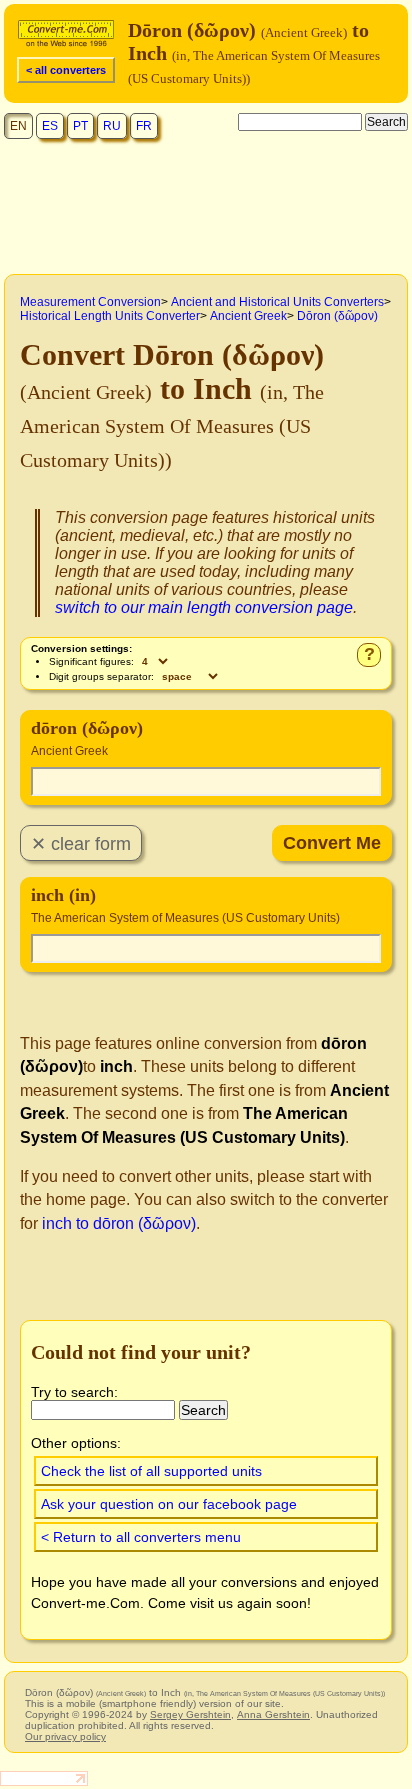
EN (18, 126)
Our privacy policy (65, 1736)
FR (144, 126)
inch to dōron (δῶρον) (119, 1223)
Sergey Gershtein (190, 1714)
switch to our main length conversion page (204, 607)
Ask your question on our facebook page (169, 1504)
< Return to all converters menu (141, 1537)
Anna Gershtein (273, 1714)
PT (80, 126)
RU (112, 126)
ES (50, 126)
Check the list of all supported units (151, 1471)
